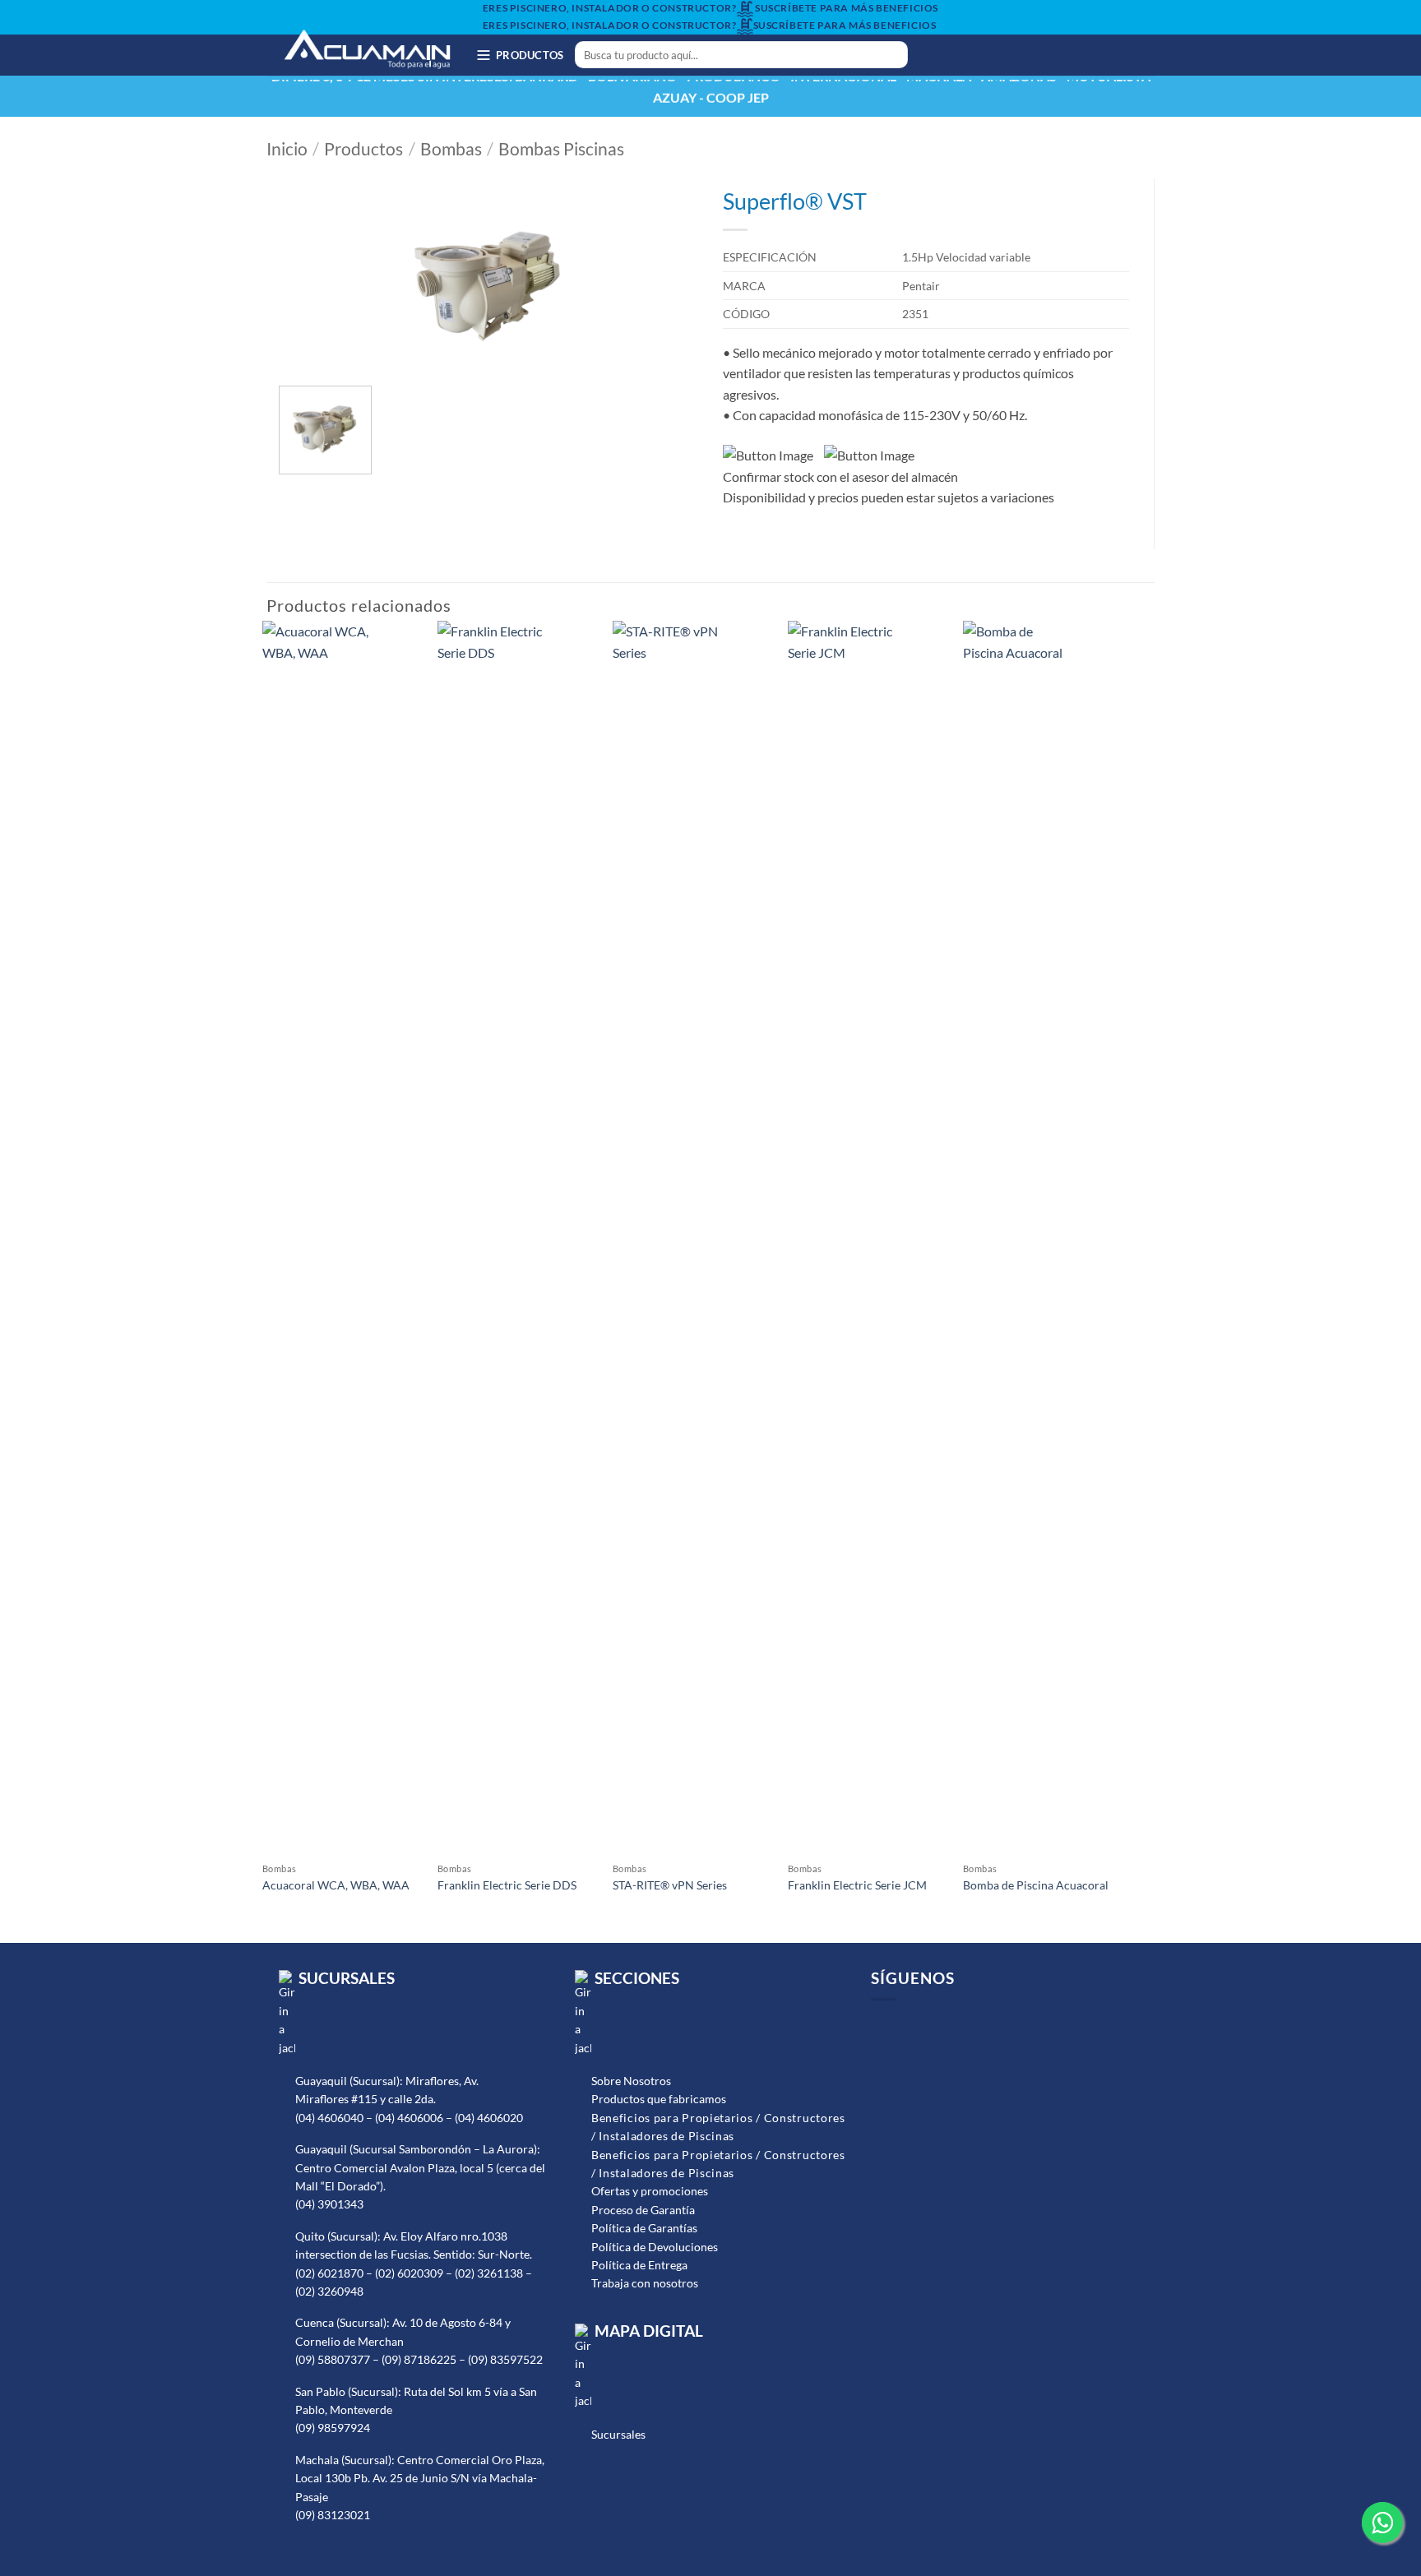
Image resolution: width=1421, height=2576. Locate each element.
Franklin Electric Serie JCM (857, 1885)
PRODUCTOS (530, 55)
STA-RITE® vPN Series (670, 1885)
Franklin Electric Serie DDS (507, 1885)
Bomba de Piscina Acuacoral (1036, 1885)
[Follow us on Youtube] (930, 2026)
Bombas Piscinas (561, 149)
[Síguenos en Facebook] (937, 55)
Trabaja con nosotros (645, 2283)
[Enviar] (892, 55)
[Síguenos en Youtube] (979, 55)
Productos (363, 149)
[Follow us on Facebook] (883, 2026)
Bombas (451, 149)
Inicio (287, 149)
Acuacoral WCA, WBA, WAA (336, 1885)
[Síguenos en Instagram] (958, 55)
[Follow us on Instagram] (907, 2026)
